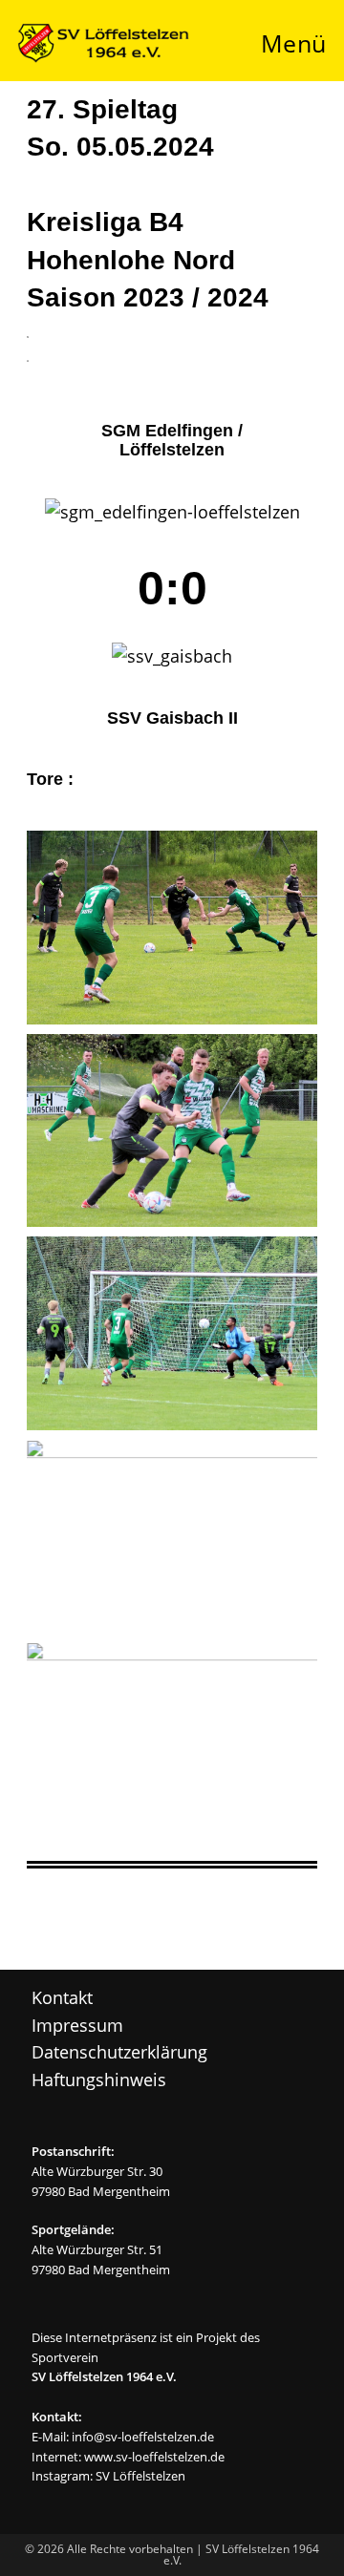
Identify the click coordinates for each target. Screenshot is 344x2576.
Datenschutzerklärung (119, 2052)
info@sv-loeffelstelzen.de (143, 2437)
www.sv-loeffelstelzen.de (154, 2457)
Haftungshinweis (99, 2080)
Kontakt (62, 1997)
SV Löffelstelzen (140, 2476)
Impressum (77, 2025)
